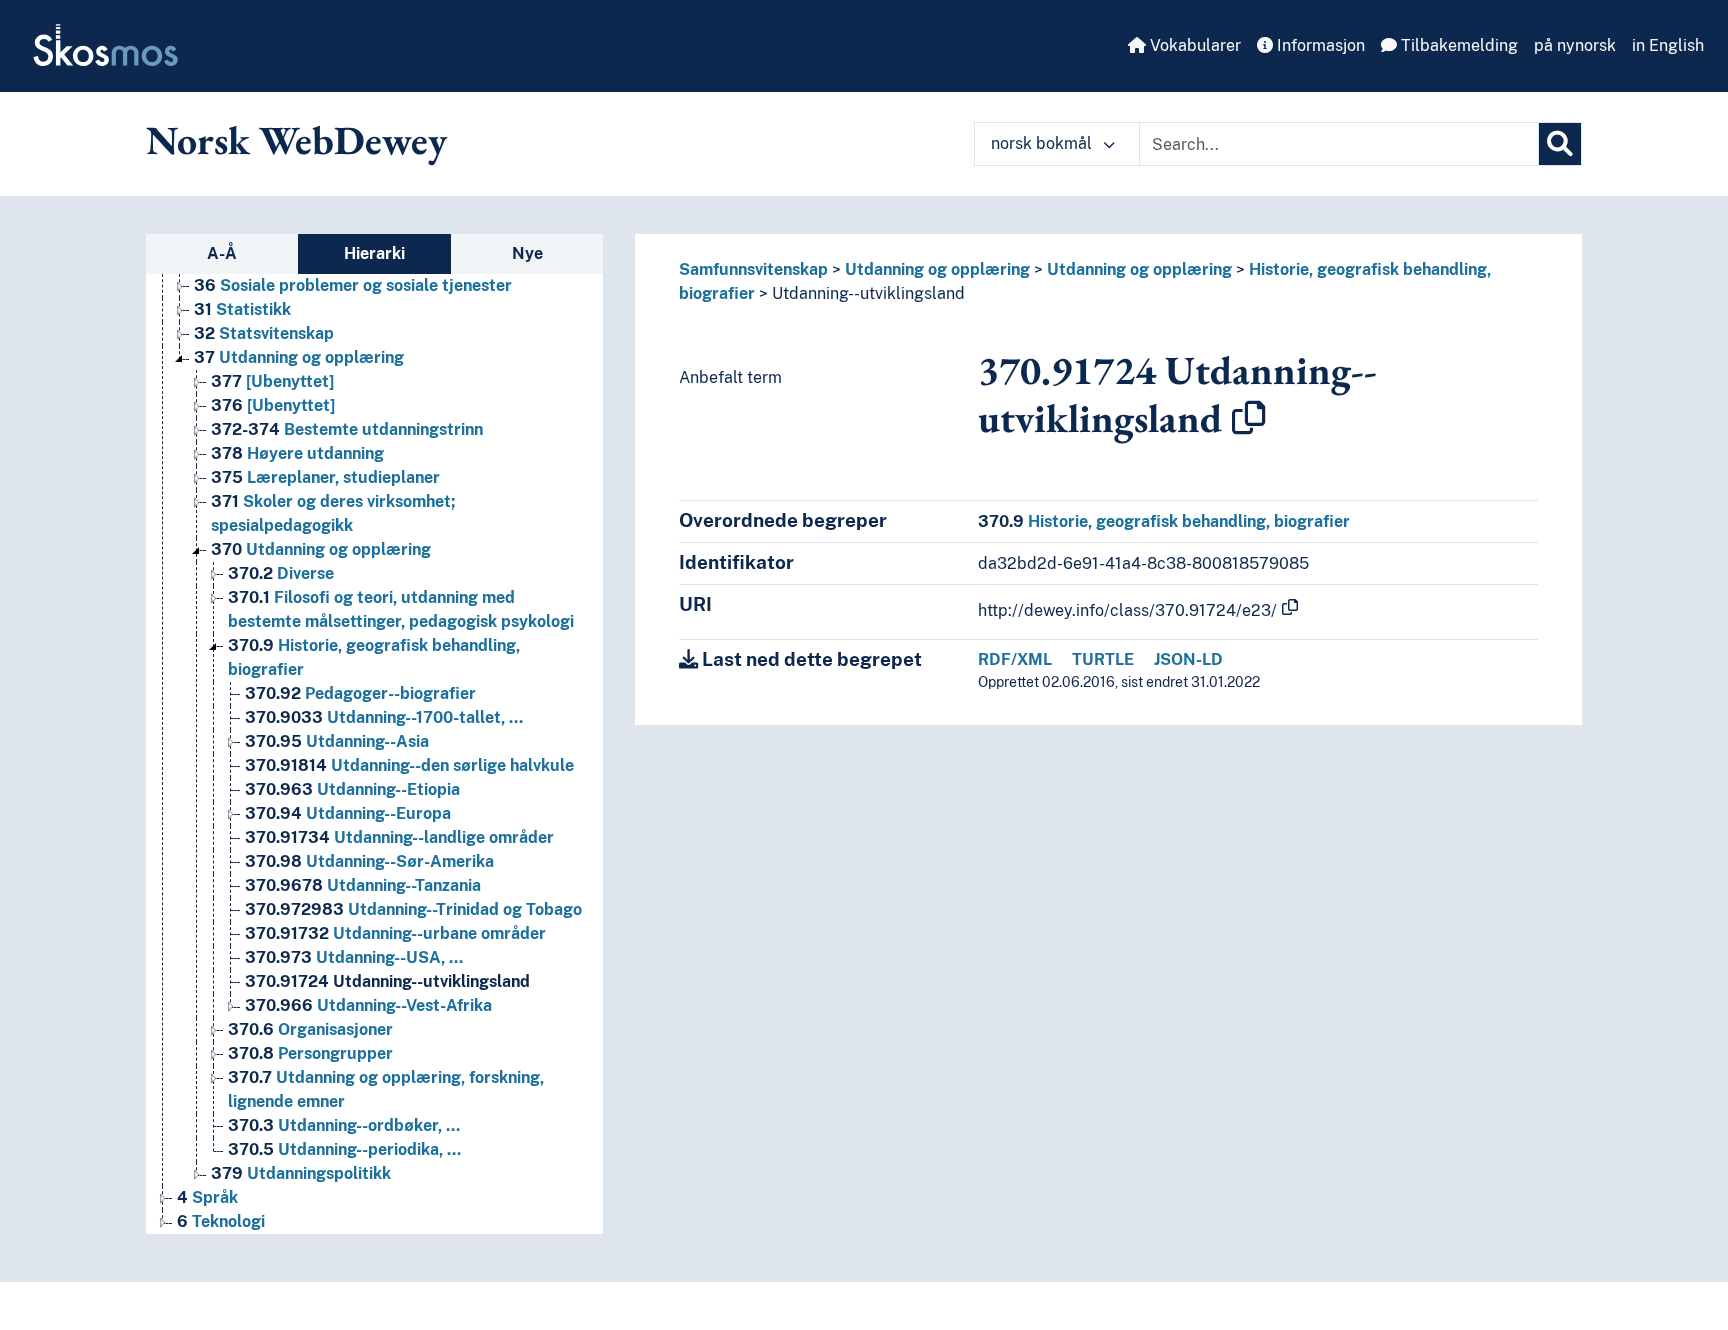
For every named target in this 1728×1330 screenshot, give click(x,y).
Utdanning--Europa (348, 813)
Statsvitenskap (264, 333)
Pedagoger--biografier (360, 693)
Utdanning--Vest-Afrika (368, 1005)
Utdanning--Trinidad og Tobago (413, 909)
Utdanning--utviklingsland (387, 981)
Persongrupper (310, 1053)
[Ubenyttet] (272, 381)
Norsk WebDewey (296, 140)
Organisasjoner (310, 1029)
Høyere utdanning (297, 453)
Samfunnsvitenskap (753, 269)
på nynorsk (1575, 45)
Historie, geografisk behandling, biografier (1164, 521)
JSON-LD (1188, 659)
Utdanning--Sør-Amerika (369, 861)
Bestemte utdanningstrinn (347, 429)
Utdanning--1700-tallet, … (384, 717)
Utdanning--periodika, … (344, 1149)
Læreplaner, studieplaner (325, 477)
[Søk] (1560, 144)
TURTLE (1103, 659)
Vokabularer (1193, 45)
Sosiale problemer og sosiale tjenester (353, 285)
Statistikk (242, 309)
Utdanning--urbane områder (395, 933)
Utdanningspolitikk (301, 1173)
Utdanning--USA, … (354, 957)
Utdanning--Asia (337, 741)
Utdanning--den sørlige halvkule (409, 765)
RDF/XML (1015, 659)
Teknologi (221, 1221)
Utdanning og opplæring (299, 357)
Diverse (281, 573)
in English (1668, 45)
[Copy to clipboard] (1249, 418)
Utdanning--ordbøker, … (344, 1125)
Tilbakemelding (1457, 45)
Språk (207, 1197)
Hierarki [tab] (374, 253)
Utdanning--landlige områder (399, 837)
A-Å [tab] (222, 253)
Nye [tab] (527, 253)
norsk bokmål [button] (1043, 143)
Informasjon (1319, 45)
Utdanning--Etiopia (352, 789)
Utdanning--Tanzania (363, 885)
